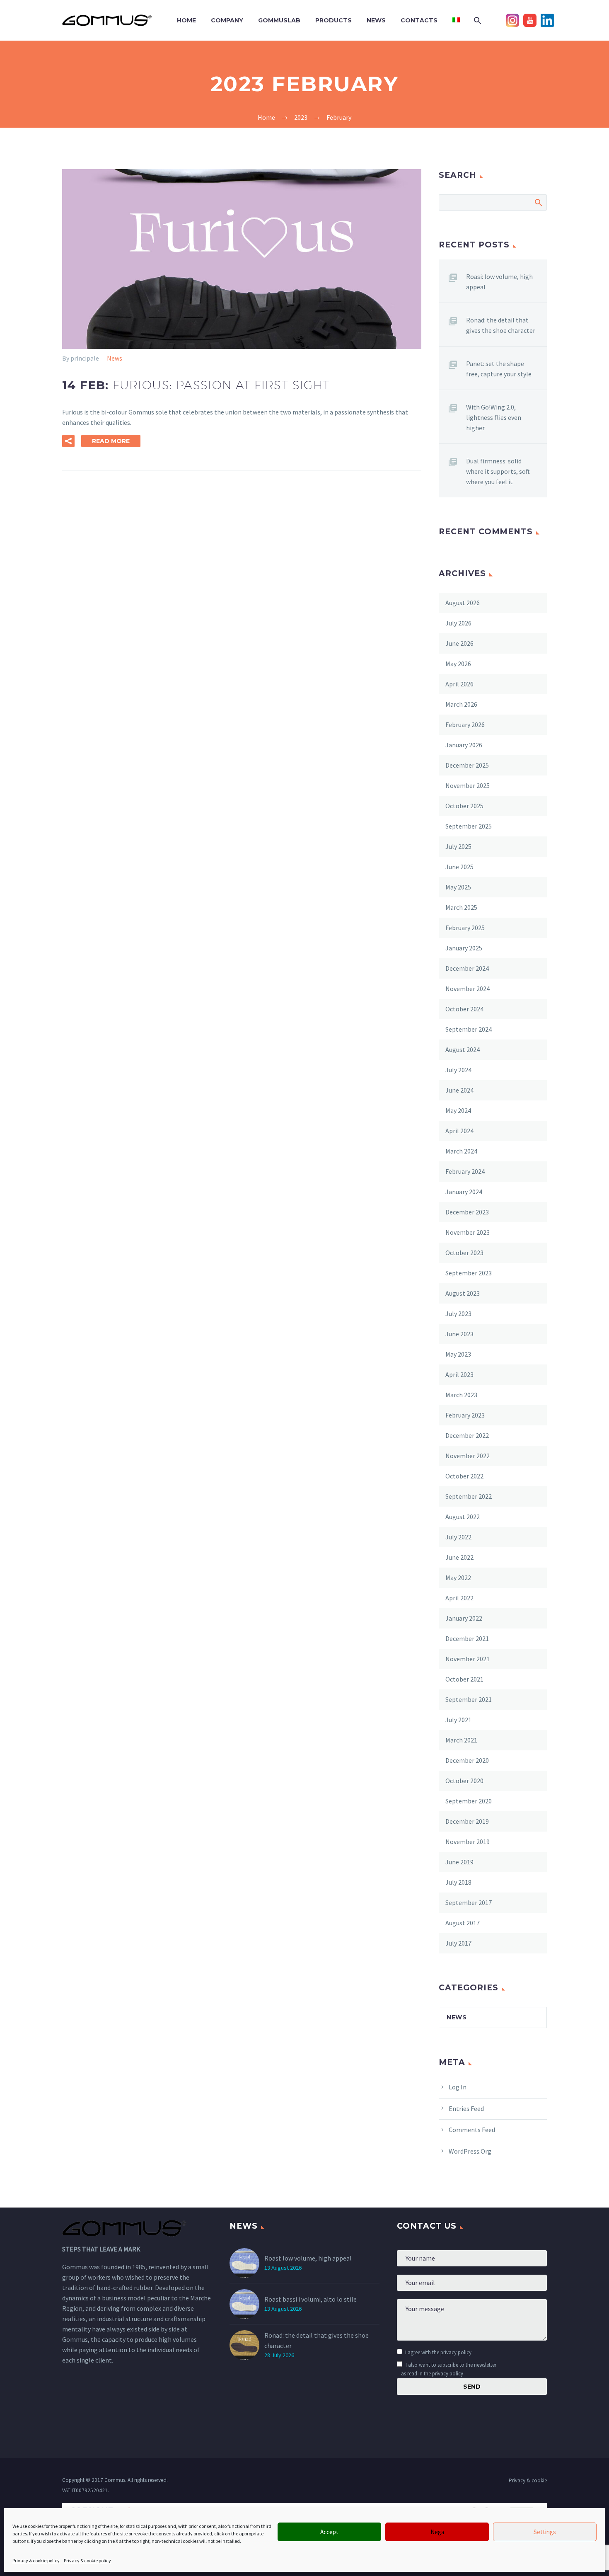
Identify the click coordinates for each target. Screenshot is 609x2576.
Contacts (419, 20)
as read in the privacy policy (432, 2373)
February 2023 (465, 1415)
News (376, 20)
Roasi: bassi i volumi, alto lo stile (311, 2299)
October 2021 (464, 1679)
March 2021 (461, 1740)
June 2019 (459, 1862)
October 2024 (464, 1009)
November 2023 (468, 1232)
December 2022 (467, 1435)
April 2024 (459, 1131)
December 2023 (467, 1212)
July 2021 (458, 1720)
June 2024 (459, 1090)
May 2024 (458, 1110)
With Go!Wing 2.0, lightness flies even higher (494, 417)
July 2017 (458, 1943)
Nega (437, 2532)
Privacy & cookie (528, 2480)
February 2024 (465, 1171)
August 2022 (463, 1517)
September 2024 (469, 1029)
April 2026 (459, 684)
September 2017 (469, 1902)
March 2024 (461, 1151)
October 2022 (464, 1476)
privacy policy (456, 2352)
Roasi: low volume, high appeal (499, 282)
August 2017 (463, 1923)
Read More (111, 441)
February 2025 (465, 928)
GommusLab (279, 20)
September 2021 (469, 1699)
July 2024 (458, 1070)
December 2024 (467, 968)
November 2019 (468, 1842)
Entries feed (466, 2108)
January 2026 (464, 745)
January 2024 (464, 1192)
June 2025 (459, 867)
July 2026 (458, 623)
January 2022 (464, 1618)
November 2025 (468, 785)
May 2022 (458, 1578)
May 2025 (458, 887)
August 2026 (463, 603)
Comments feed (472, 2130)
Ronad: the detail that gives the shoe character (501, 325)
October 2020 (464, 1781)
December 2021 (467, 1638)
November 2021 (468, 1659)
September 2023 (469, 1273)
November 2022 (468, 1456)
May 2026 (458, 664)
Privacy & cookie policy (36, 2560)
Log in (458, 2087)
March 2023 (461, 1395)
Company (227, 20)
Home (186, 20)
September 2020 (469, 1801)
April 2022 (459, 1598)
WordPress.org (470, 2151)
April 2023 (459, 1374)
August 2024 (463, 1049)
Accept (329, 2532)
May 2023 (458, 1354)
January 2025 (464, 948)
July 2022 (458, 1537)
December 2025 (467, 765)
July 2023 (458, 1313)
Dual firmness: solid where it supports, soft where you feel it (498, 471)
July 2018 (458, 1882)
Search (538, 202)
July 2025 (458, 846)
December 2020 (467, 1760)
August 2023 (463, 1293)
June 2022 (459, 1557)
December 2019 (467, 1821)
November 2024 (468, 989)
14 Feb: (196, 385)
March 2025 (461, 907)
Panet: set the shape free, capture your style (499, 369)
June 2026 (459, 643)
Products (333, 20)
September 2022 (469, 1496)
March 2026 (461, 704)
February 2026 (465, 725)
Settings (545, 2532)
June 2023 (459, 1334)
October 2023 (464, 1253)
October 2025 (464, 806)
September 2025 (469, 826)
